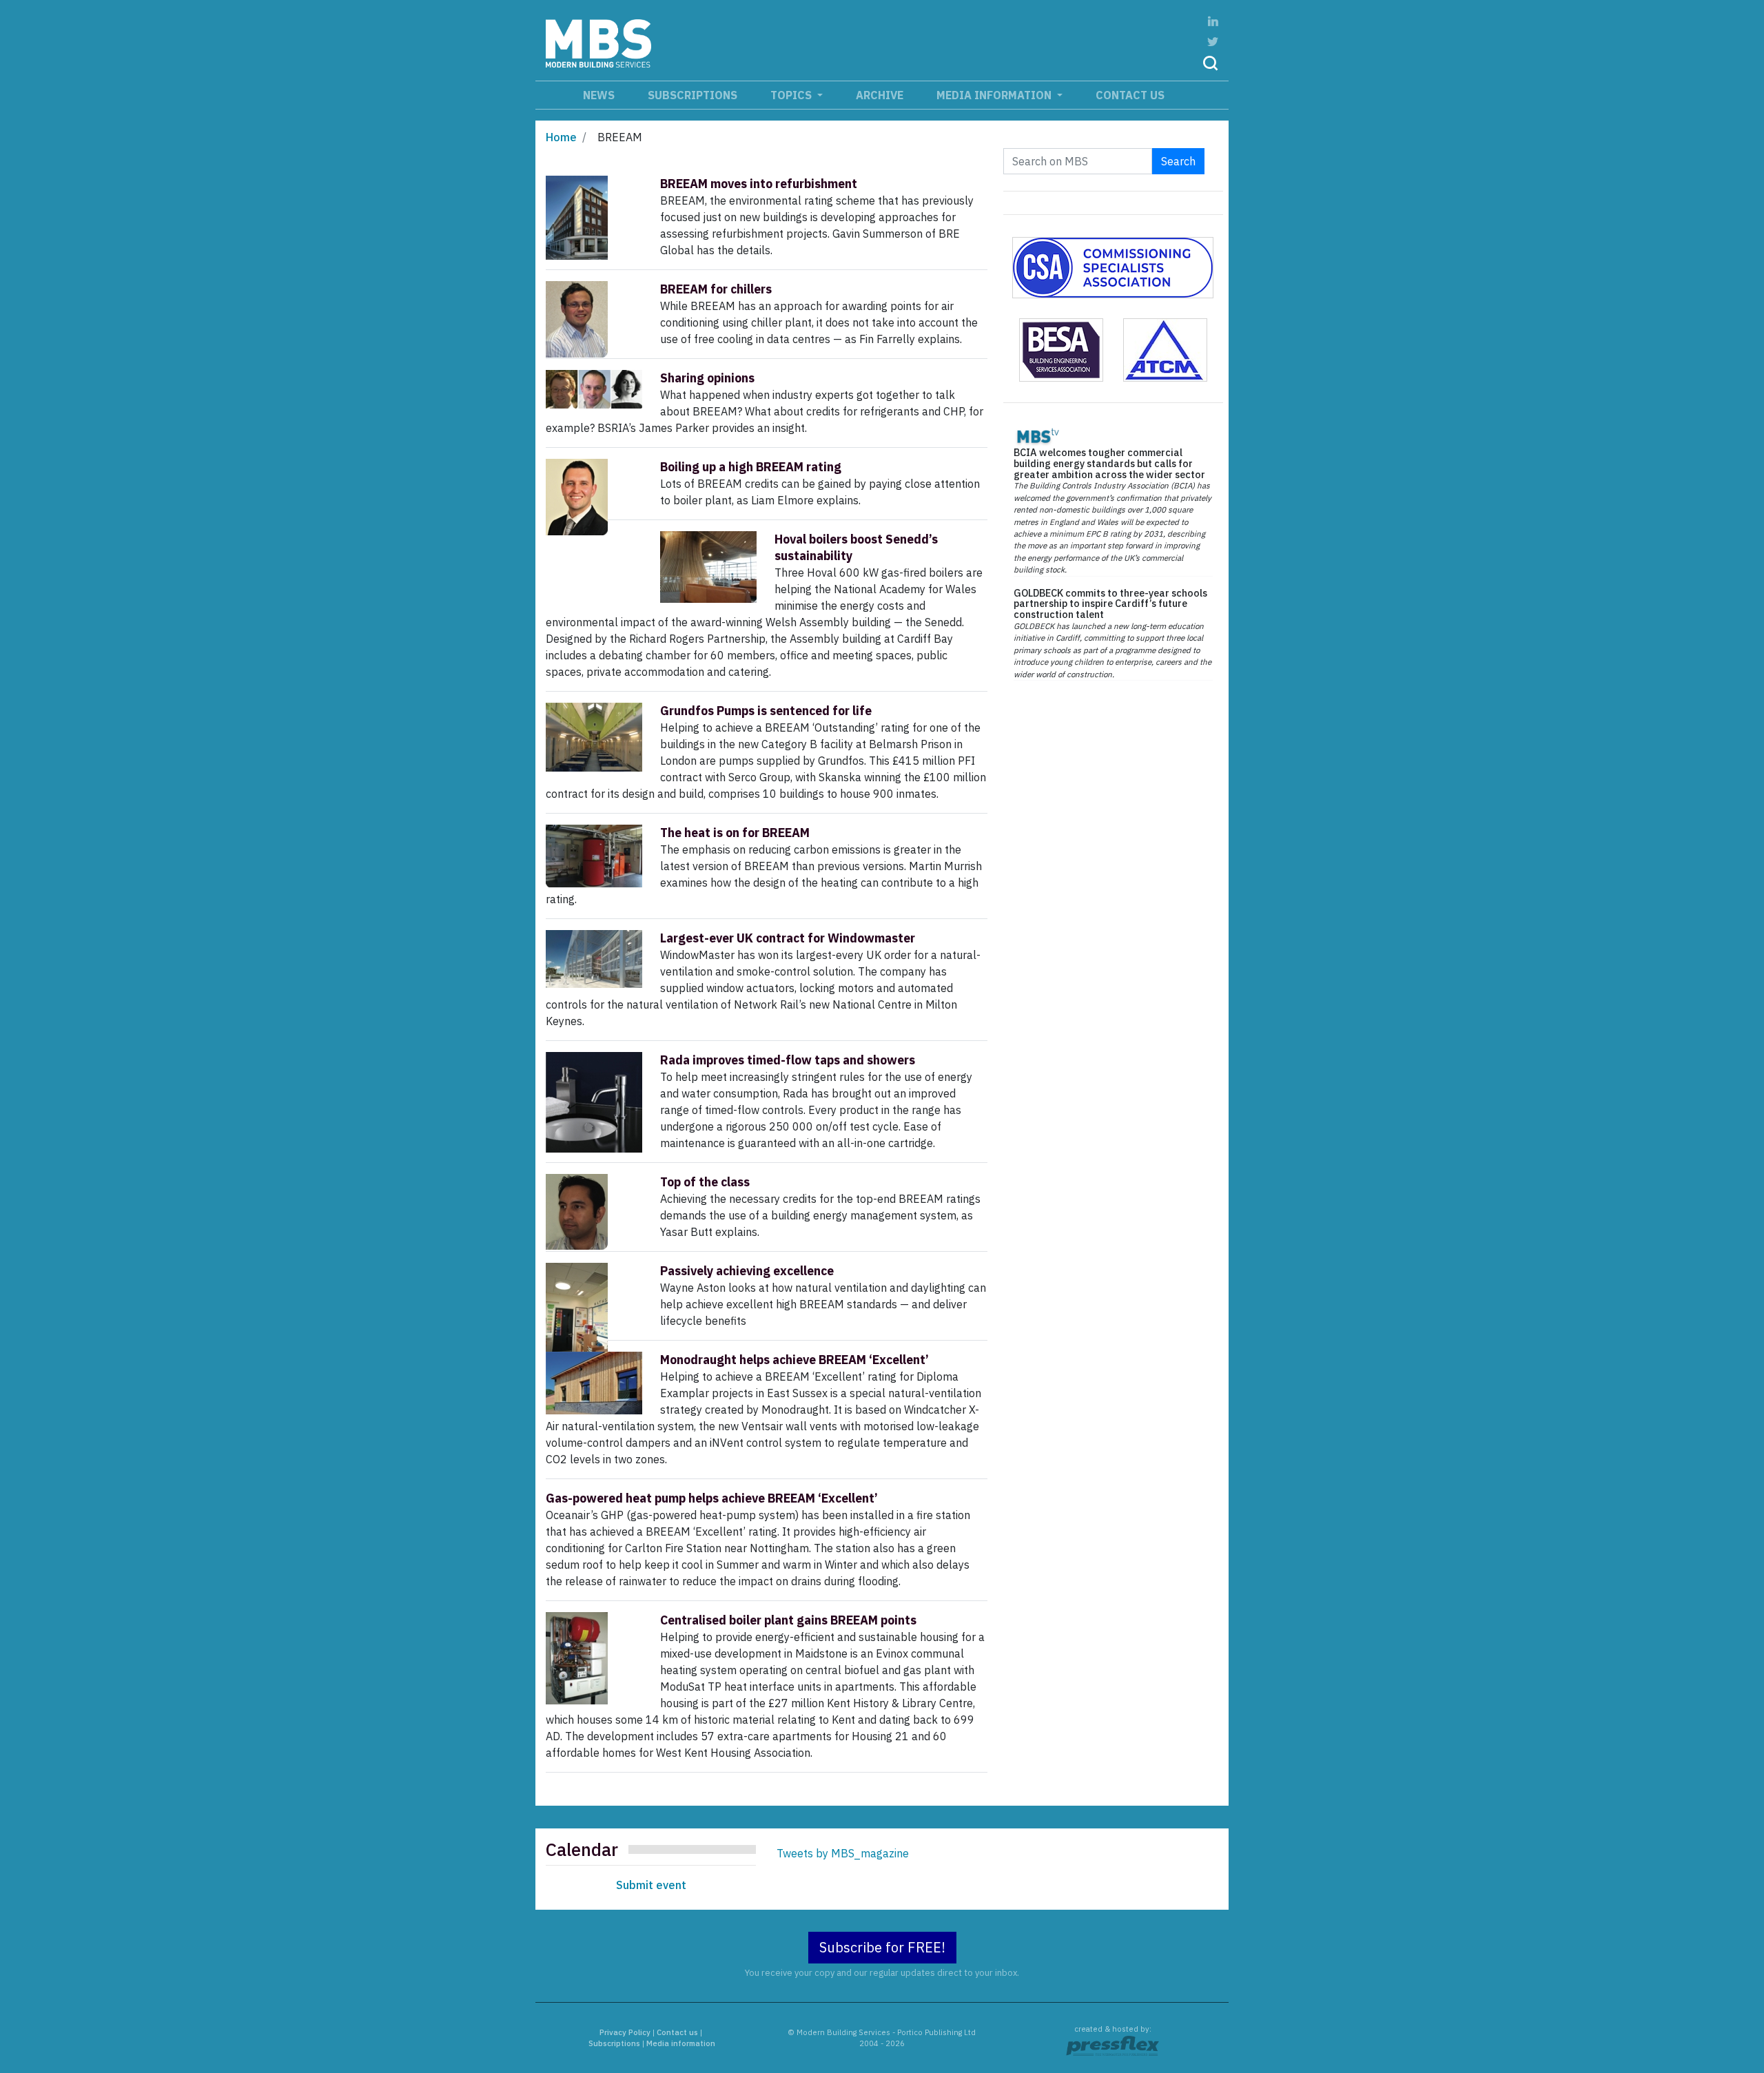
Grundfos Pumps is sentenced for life (766, 711)
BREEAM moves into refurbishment (759, 184)
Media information (995, 95)
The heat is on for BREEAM (735, 833)
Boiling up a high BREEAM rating (751, 467)
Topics (792, 95)
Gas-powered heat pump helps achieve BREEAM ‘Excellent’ (712, 1498)
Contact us (1130, 95)
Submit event (651, 1885)
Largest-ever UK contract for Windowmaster (788, 938)
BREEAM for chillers (716, 289)
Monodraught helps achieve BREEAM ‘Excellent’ (794, 1360)
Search (1178, 161)
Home (561, 137)
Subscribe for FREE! (882, 1947)
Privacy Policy (625, 2032)
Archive (880, 95)
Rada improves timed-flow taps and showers (788, 1060)
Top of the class (705, 1182)
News (599, 95)
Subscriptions (693, 95)
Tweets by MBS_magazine (843, 1853)
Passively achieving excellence (747, 1271)
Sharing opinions (707, 378)
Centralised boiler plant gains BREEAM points (788, 1620)
